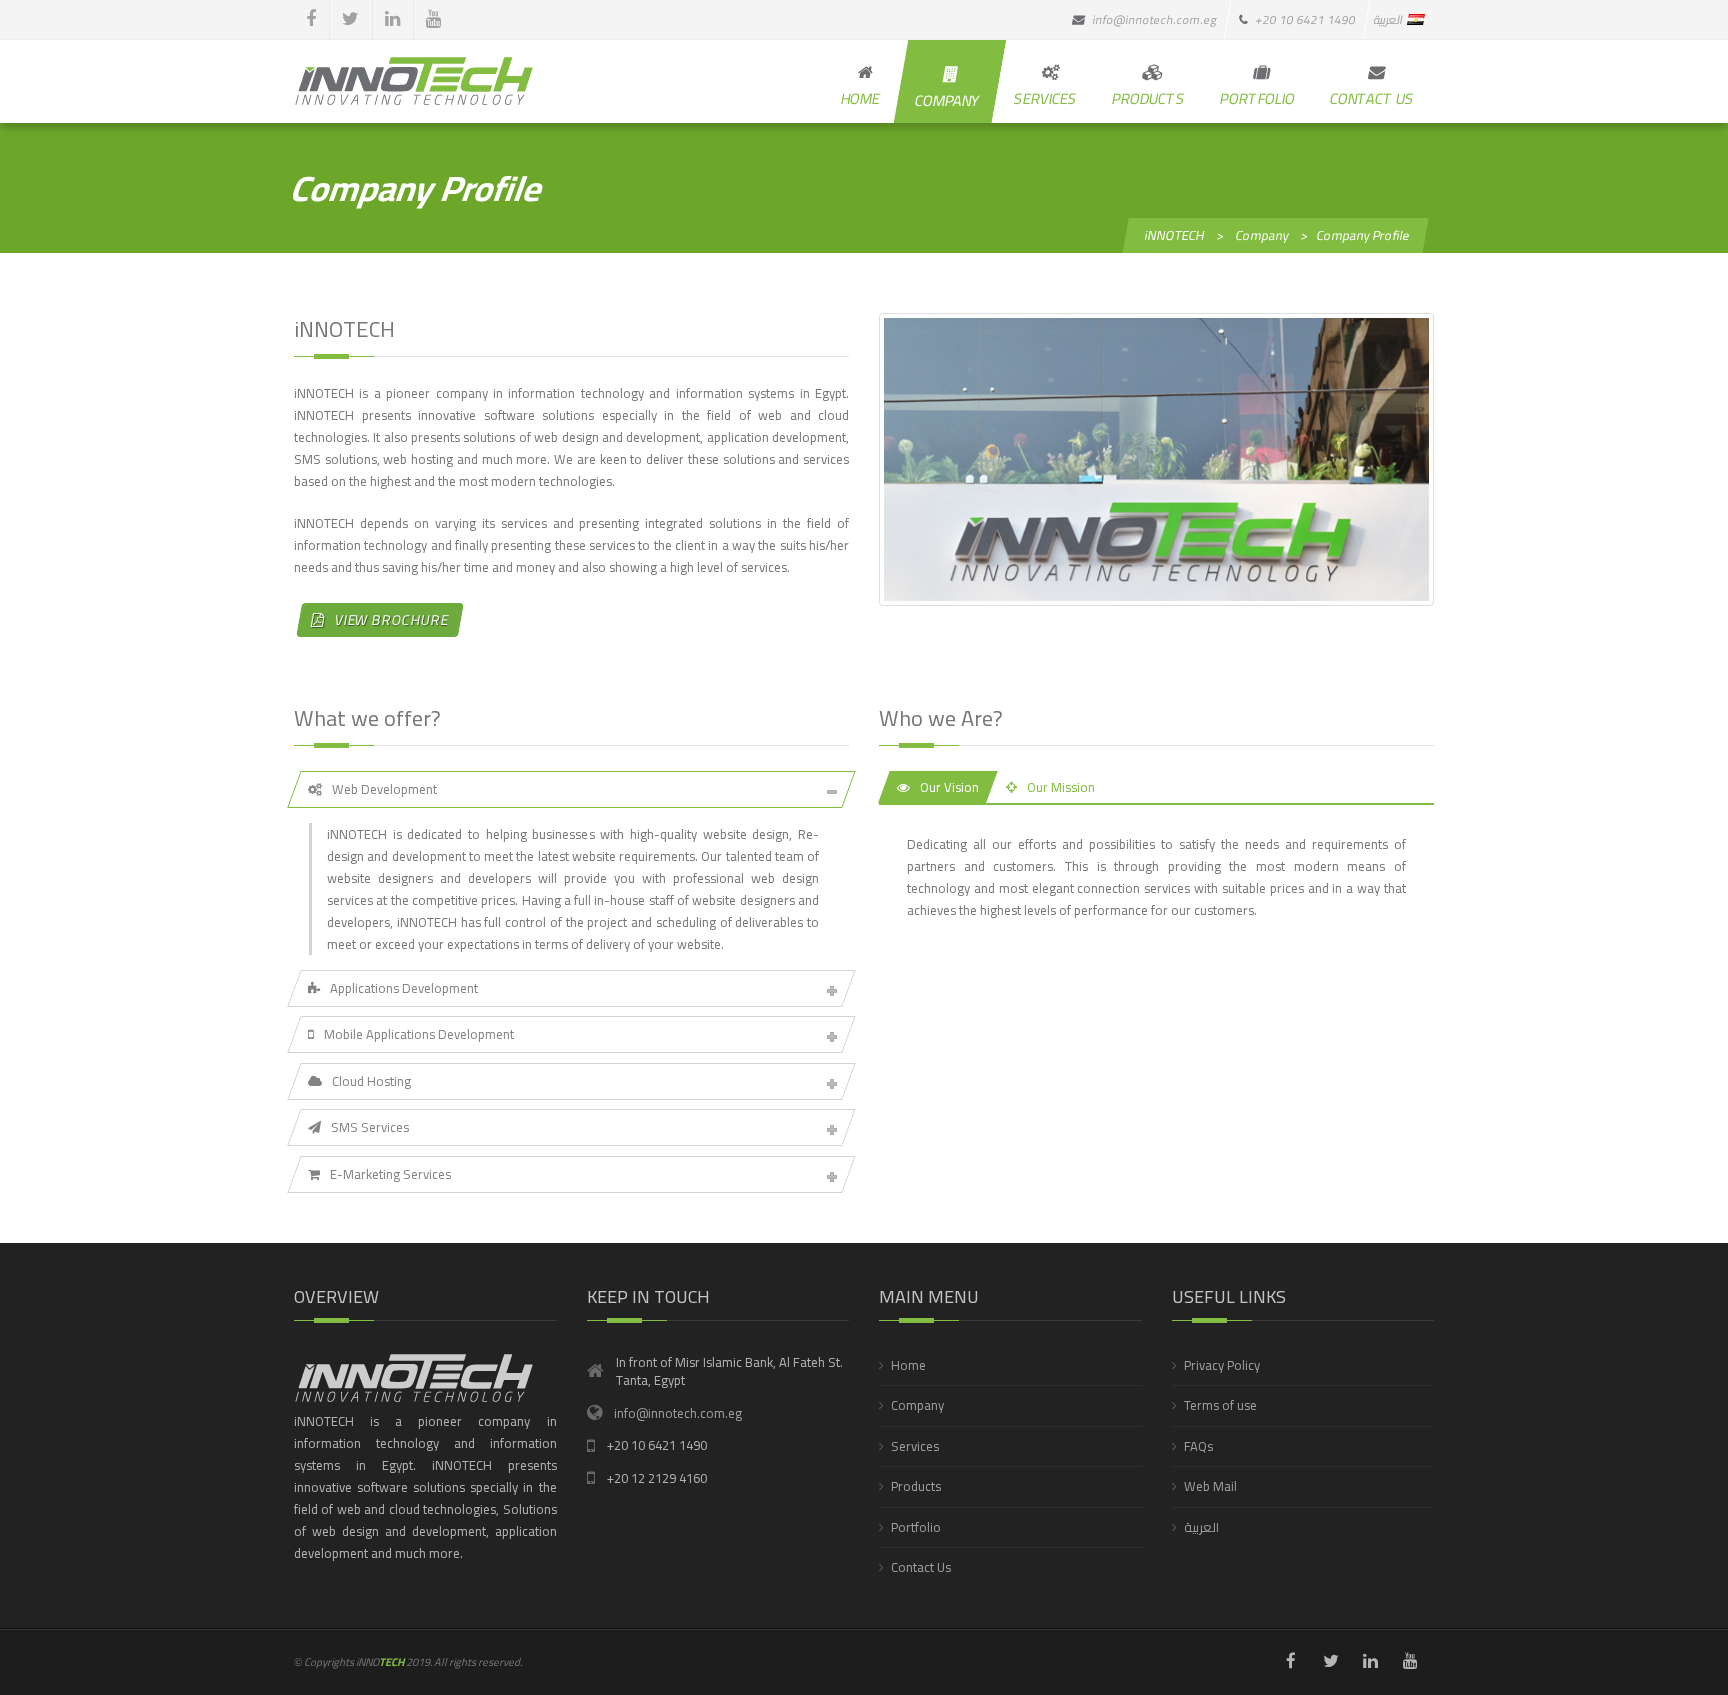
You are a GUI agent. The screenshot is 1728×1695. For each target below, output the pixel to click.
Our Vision (949, 787)
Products (916, 1486)
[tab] (571, 789)
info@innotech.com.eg (678, 1413)
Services (915, 1446)
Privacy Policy (1222, 1365)
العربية (1201, 1527)
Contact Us (921, 1567)
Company (917, 1405)
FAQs (1198, 1446)
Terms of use (1220, 1405)
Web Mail (1210, 1486)
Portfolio (916, 1527)
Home (908, 1365)
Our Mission (1061, 787)
